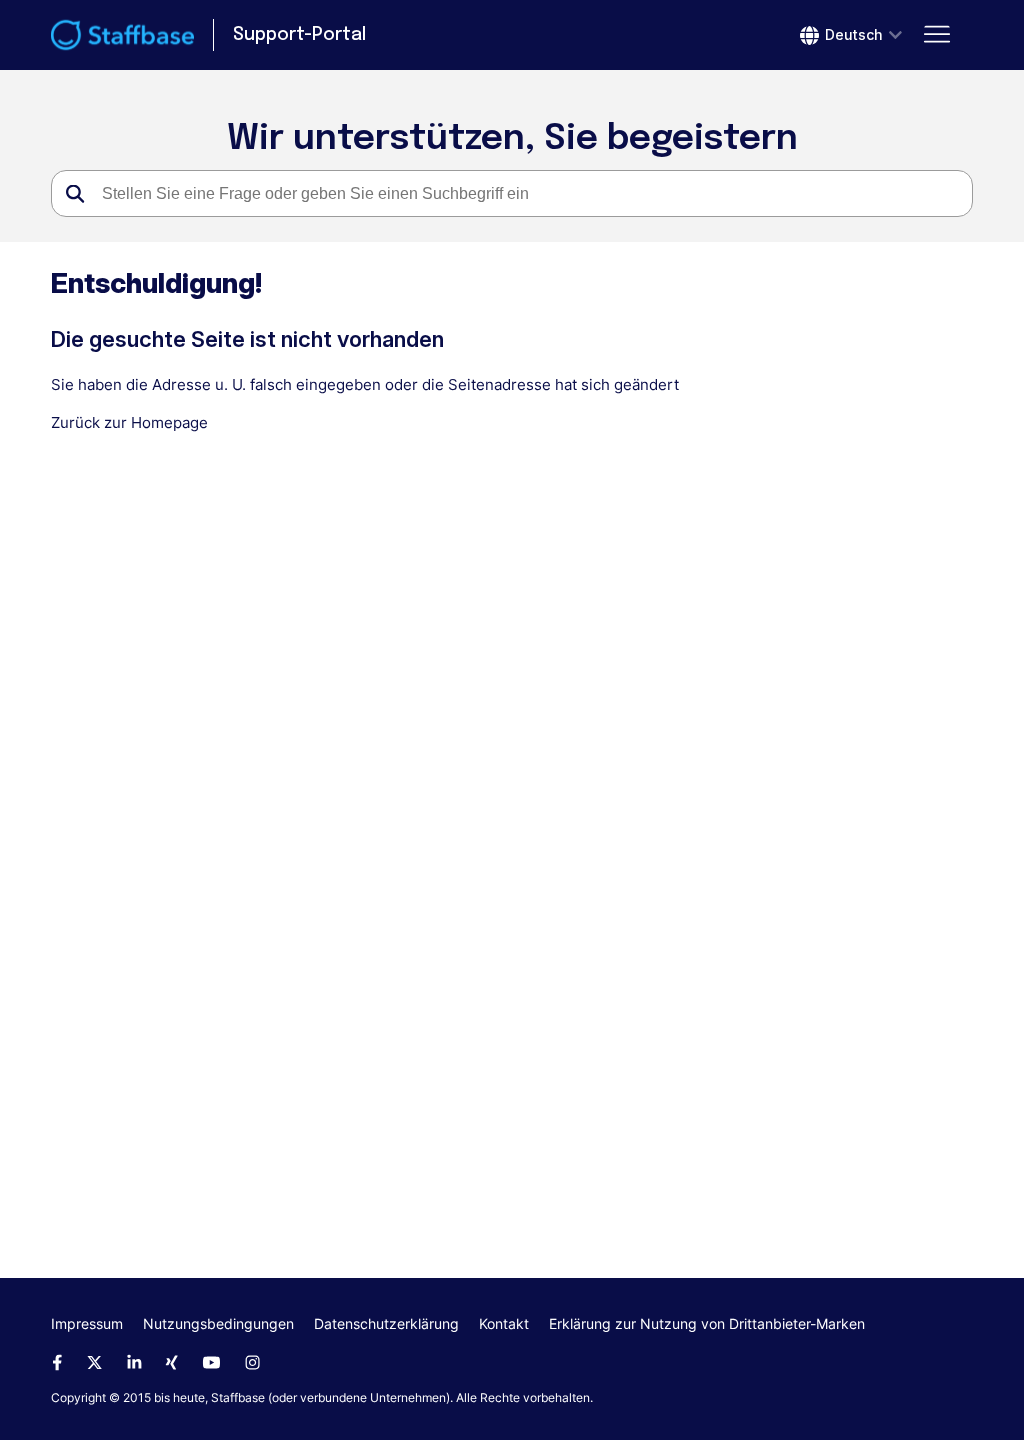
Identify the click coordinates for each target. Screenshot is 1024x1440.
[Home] (122, 35)
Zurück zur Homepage (129, 422)
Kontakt (504, 1323)
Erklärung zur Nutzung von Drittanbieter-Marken (707, 1323)
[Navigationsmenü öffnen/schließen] (937, 35)
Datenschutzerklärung (386, 1323)
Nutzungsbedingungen (218, 1323)
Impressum (87, 1323)
